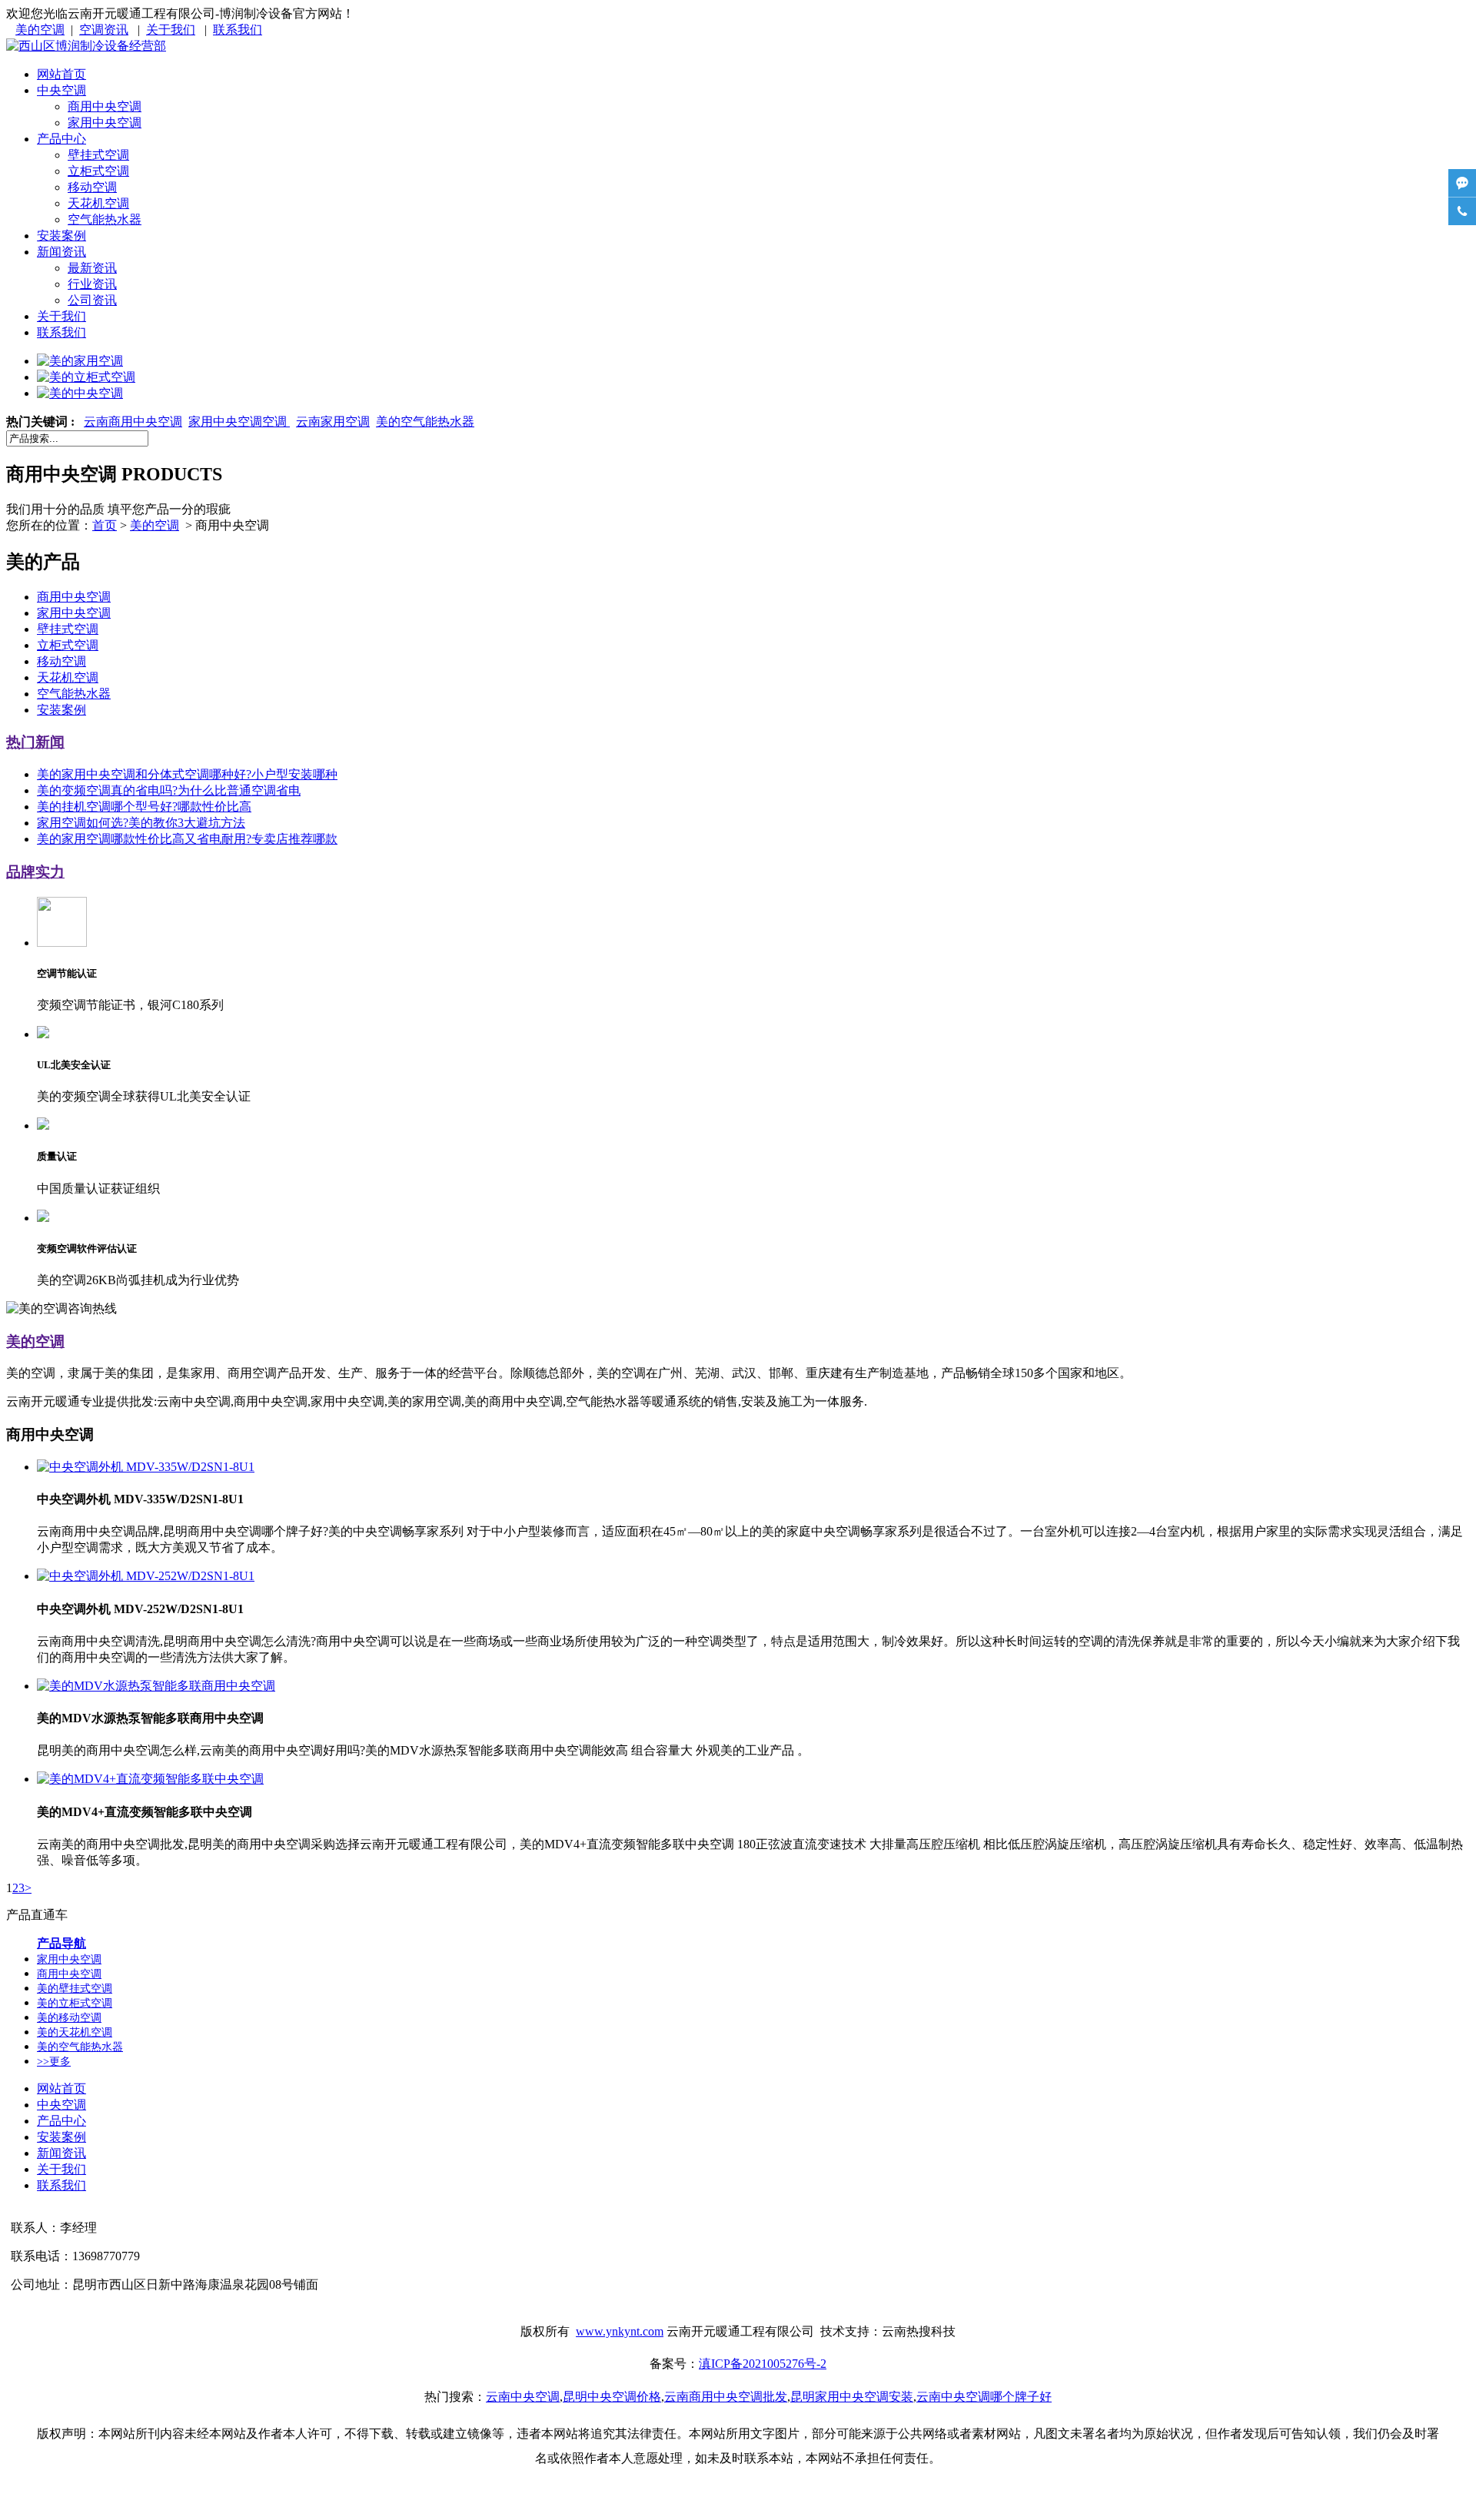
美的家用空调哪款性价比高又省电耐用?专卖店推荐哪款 (187, 839)
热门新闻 (35, 742)
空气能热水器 (105, 219)
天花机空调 (98, 203)
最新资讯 (92, 268)
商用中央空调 (105, 106)
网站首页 (61, 74)
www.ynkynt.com (620, 2331)
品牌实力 (35, 872)
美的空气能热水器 (425, 422)
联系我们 (238, 30)
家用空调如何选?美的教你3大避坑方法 (141, 823)
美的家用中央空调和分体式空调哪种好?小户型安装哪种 (187, 774)
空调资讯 (104, 30)
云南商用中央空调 (133, 422)
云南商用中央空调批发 (726, 2397)
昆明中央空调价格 (612, 2397)
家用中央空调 (105, 123)
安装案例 (61, 236)
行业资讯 (92, 284)
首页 (105, 525)
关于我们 (171, 30)
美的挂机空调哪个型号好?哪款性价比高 (144, 807)
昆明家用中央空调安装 (852, 2397)
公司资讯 (92, 300)
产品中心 (61, 139)
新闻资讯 (61, 252)
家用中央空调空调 (239, 422)
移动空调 (92, 187)
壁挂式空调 (98, 155)
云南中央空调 (523, 2397)
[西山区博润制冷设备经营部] (86, 46)
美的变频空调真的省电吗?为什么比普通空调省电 (169, 790)
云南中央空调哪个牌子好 (984, 2397)
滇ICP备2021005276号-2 (763, 2364)
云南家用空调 (333, 422)
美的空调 (40, 30)
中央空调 (61, 90)
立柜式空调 (98, 171)
